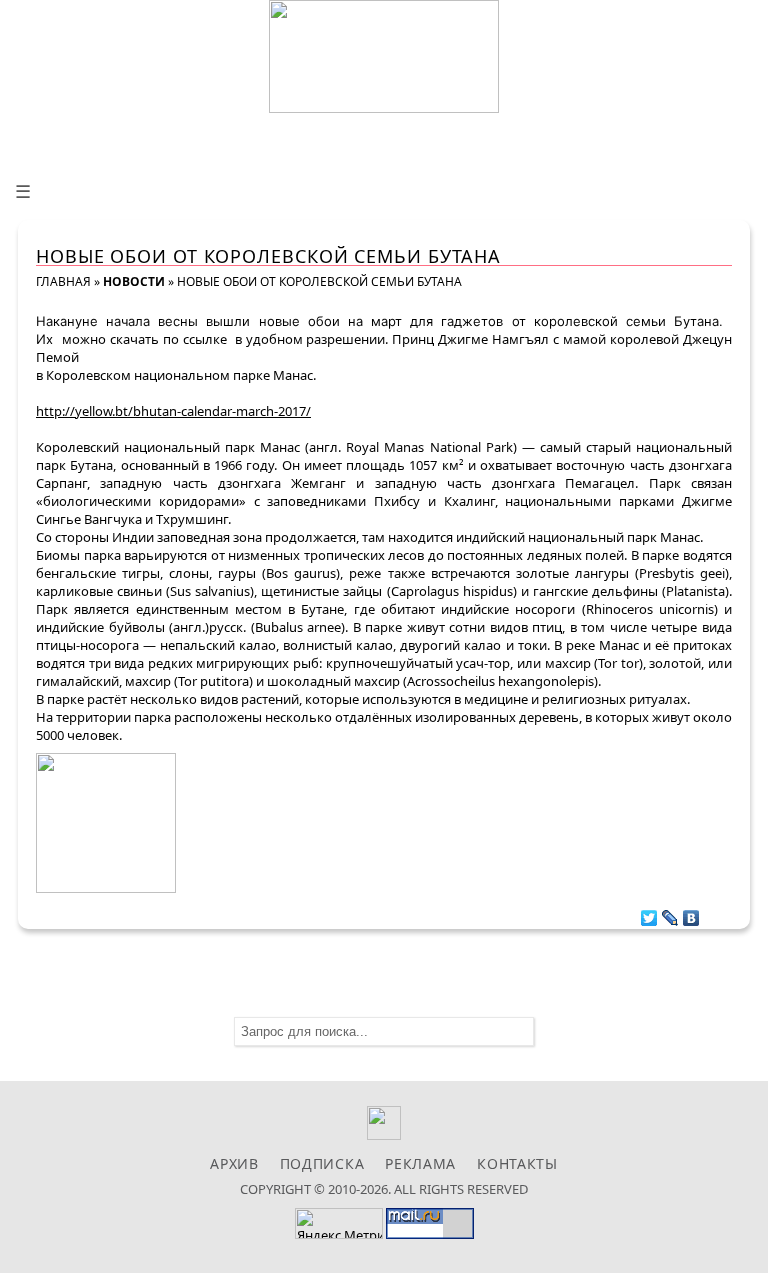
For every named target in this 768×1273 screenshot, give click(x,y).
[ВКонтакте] (691, 913)
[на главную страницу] (384, 56)
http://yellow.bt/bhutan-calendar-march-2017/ (173, 411)
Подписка (322, 1163)
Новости (134, 281)
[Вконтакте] (384, 1134)
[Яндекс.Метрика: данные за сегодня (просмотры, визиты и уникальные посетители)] (339, 1223)
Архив (234, 1163)
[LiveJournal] (670, 913)
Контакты (517, 1163)
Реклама (420, 1163)
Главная (63, 281)
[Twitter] (649, 913)
